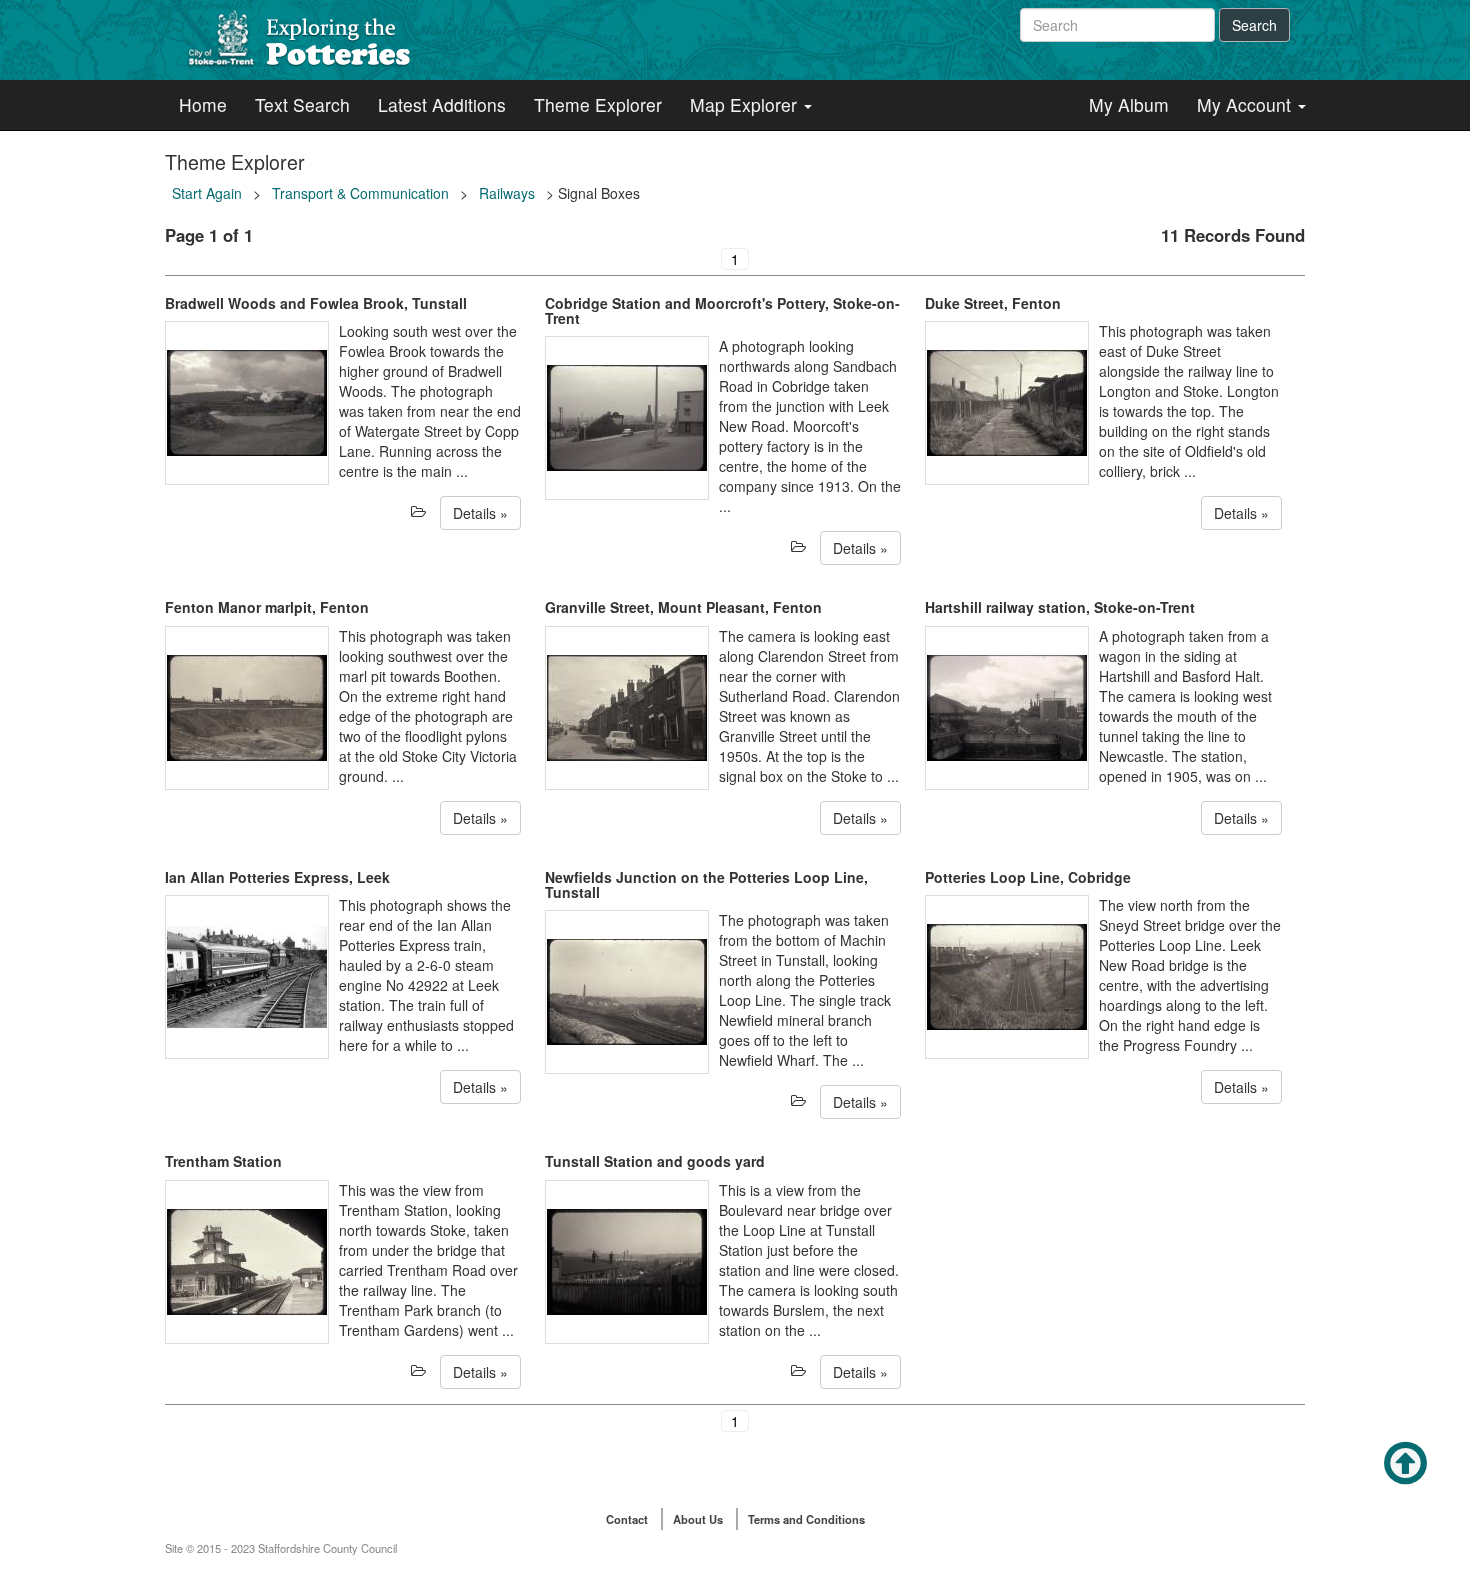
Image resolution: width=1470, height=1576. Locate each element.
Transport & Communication (360, 193)
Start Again (207, 193)
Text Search (302, 104)
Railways (507, 193)
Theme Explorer (598, 104)
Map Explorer (746, 104)
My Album (1129, 104)
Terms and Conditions (806, 1519)
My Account (1246, 104)
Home (203, 104)
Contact (627, 1519)
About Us (698, 1519)
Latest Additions (442, 104)
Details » (480, 513)
